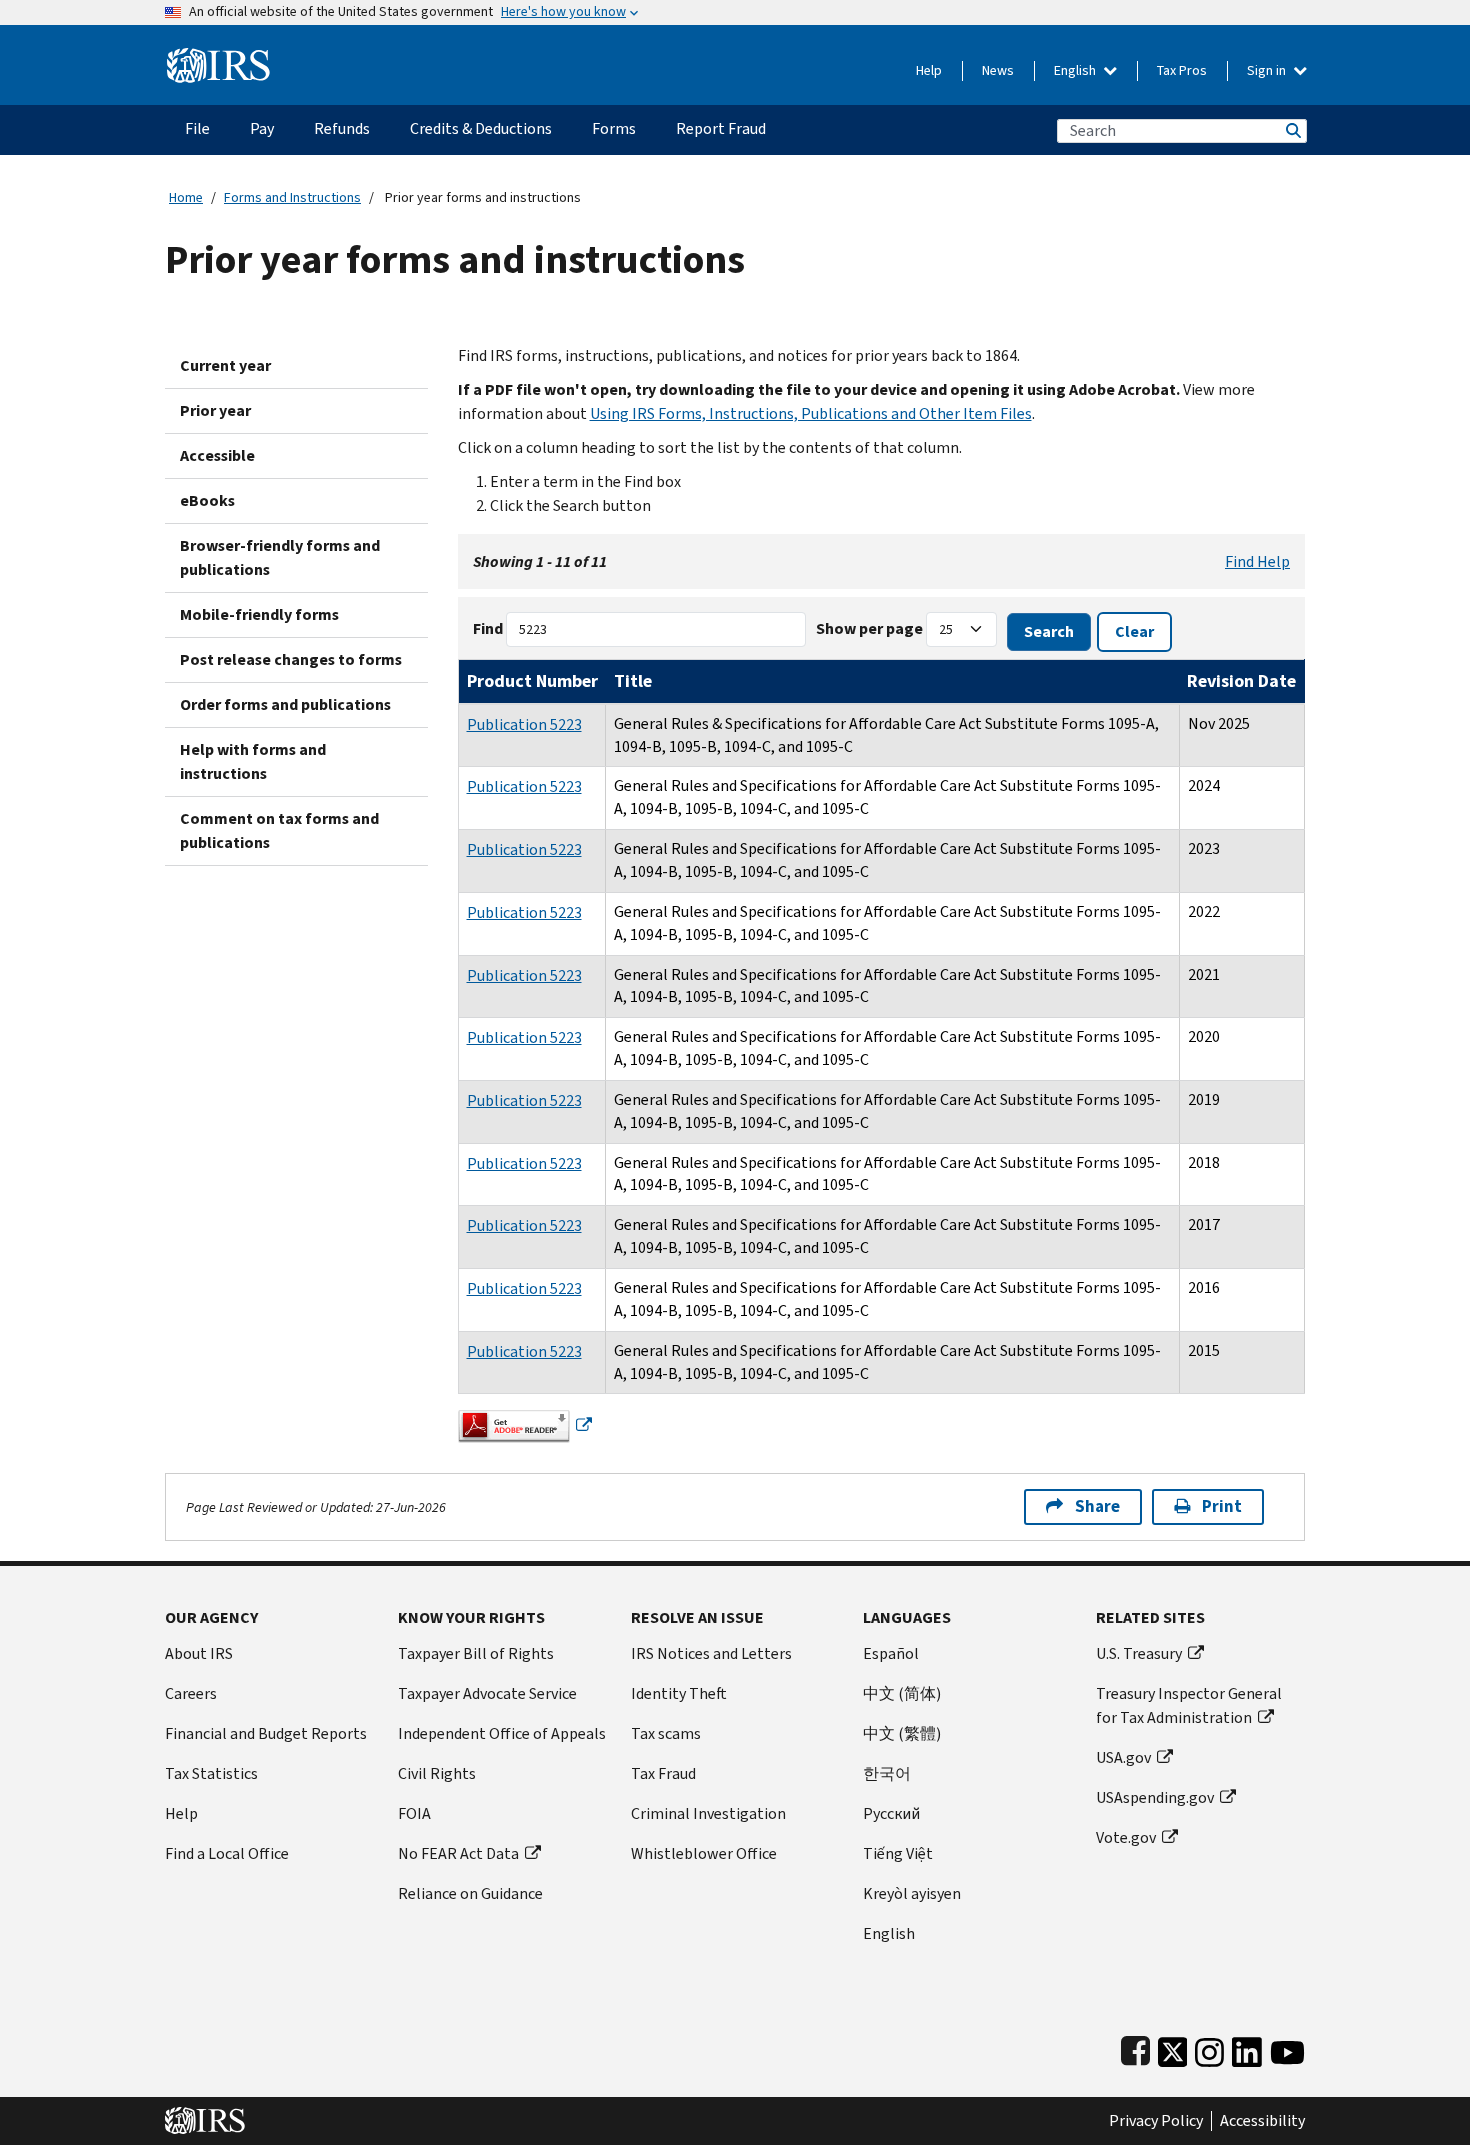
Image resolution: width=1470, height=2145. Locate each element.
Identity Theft (679, 1693)
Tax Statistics (211, 1773)
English (1076, 70)
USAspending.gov (1155, 1797)
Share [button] (1097, 1506)
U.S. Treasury (1139, 1653)
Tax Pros (1182, 70)
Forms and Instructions (292, 197)
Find (488, 628)
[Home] (218, 57)
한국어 (887, 1773)
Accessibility (1262, 2121)
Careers (191, 1693)
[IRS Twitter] (1173, 2047)
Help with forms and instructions (253, 761)
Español (891, 1653)
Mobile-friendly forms (259, 614)
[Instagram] (1209, 2047)
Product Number (532, 681)
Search (1292, 130)
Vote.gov (1126, 1837)
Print (1222, 1506)
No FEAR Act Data (458, 1853)
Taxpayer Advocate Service (487, 1693)
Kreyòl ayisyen (912, 1893)
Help (929, 70)
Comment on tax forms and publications (279, 830)
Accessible (217, 455)
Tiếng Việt (898, 1853)
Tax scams (666, 1733)
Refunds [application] (342, 128)
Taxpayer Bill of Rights (476, 1653)
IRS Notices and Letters (711, 1653)
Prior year (215, 410)
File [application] (197, 128)
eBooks (207, 500)
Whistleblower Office (704, 1853)
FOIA (414, 1813)
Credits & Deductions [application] (481, 128)
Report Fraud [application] (721, 128)
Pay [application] (262, 128)
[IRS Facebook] (1135, 2047)
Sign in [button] (1268, 70)
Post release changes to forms (291, 659)
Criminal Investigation (708, 1813)
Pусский (891, 1813)
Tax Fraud (663, 1773)
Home (186, 197)
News (998, 70)
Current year (225, 365)
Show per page (869, 628)
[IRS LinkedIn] (1247, 2047)
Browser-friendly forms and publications (280, 557)
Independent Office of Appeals (502, 1733)
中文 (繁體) (902, 1733)
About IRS (199, 1653)
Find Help (1257, 561)
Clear (1134, 631)
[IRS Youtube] (1287, 2047)
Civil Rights (437, 1773)
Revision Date (1241, 681)
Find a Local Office (227, 1853)
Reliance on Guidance (470, 1893)
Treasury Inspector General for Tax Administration (1189, 1705)
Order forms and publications (285, 704)
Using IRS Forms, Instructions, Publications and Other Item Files (811, 413)
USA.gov (1123, 1757)
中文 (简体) (902, 1693)
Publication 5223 (524, 724)
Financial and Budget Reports (266, 1733)
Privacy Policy (1156, 2121)
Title (633, 681)
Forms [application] (614, 128)
